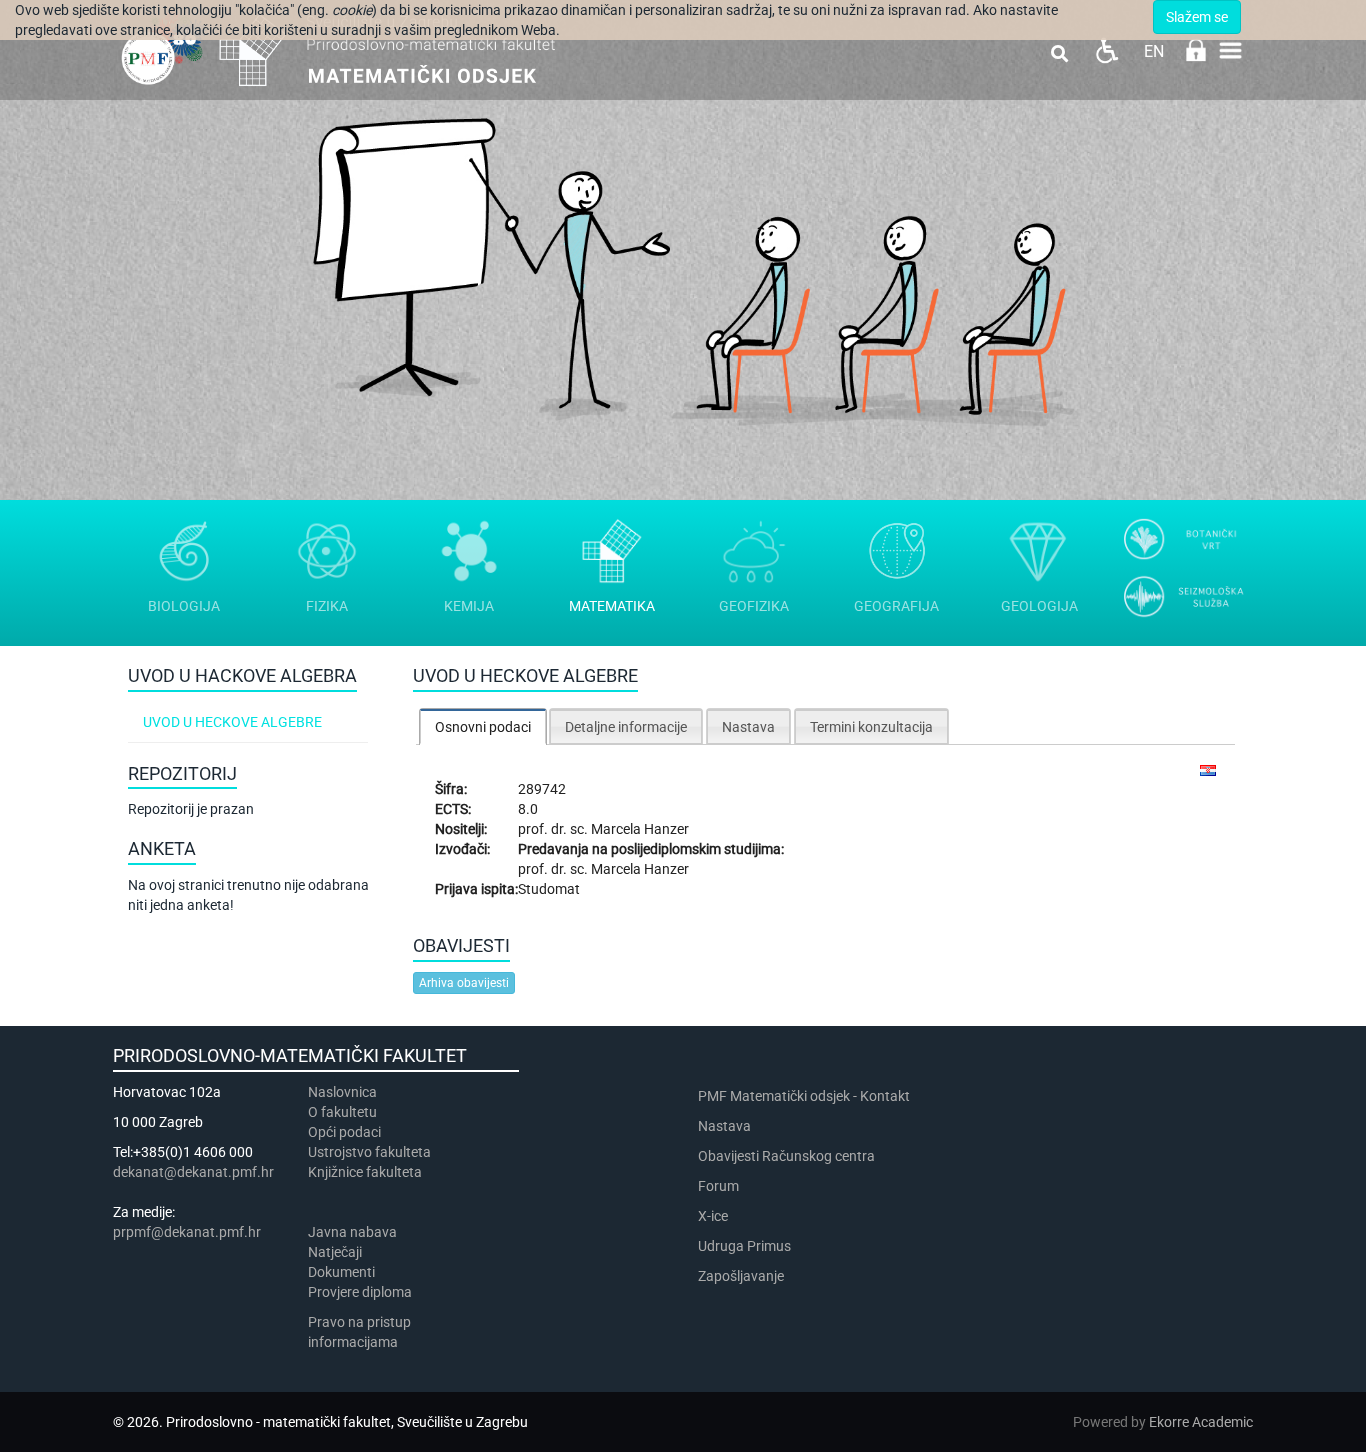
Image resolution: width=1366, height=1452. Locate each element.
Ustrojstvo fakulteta (369, 1152)
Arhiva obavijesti (464, 983)
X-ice (713, 1216)
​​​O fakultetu (342, 1112)
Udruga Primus (744, 1246)
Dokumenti (341, 1272)
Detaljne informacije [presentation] (626, 727)
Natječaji (335, 1252)
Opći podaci (344, 1132)
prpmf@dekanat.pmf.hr (187, 1232)
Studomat (549, 889)
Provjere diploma (360, 1292)
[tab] (483, 726)
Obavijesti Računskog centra (786, 1156)
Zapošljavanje (741, 1276)
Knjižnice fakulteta (365, 1172)
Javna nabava (352, 1232)
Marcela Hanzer (640, 829)
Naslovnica (342, 1092)
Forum (718, 1186)
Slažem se (1197, 17)
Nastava (724, 1126)
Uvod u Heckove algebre (232, 722)
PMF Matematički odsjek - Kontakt (804, 1096)
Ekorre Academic (1201, 1422)
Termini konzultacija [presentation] (871, 727)
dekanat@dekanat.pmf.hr (193, 1172)
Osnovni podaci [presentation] (483, 727)
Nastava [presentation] (748, 727)
